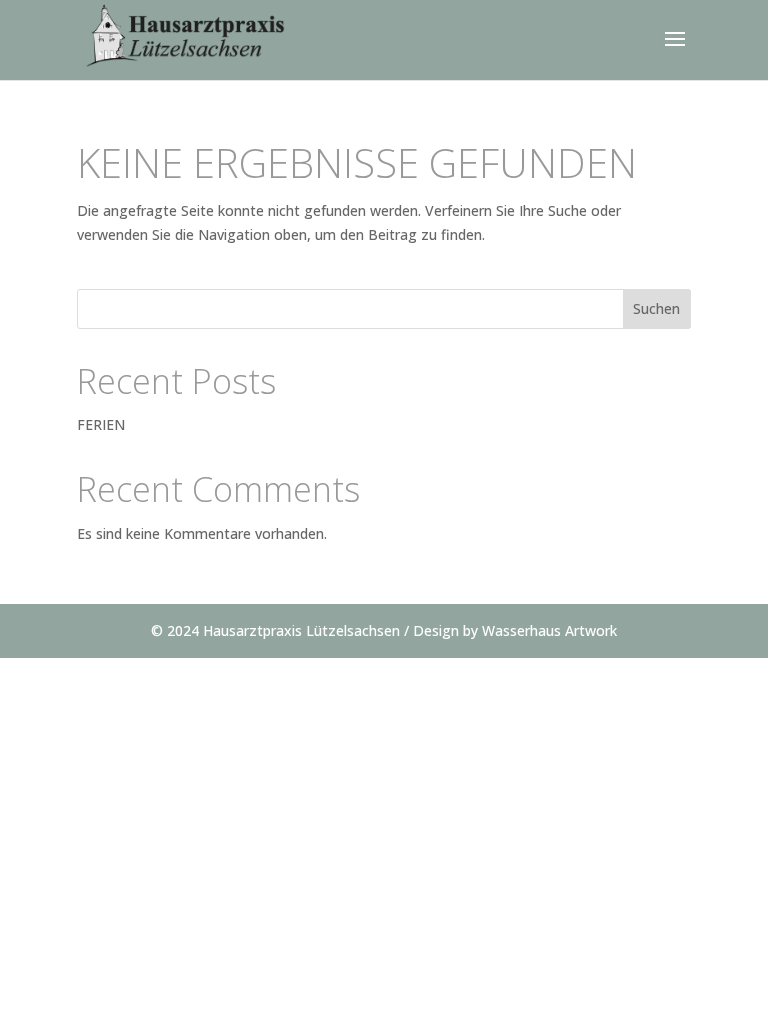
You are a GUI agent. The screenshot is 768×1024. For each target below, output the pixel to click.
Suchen (656, 308)
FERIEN (101, 424)
